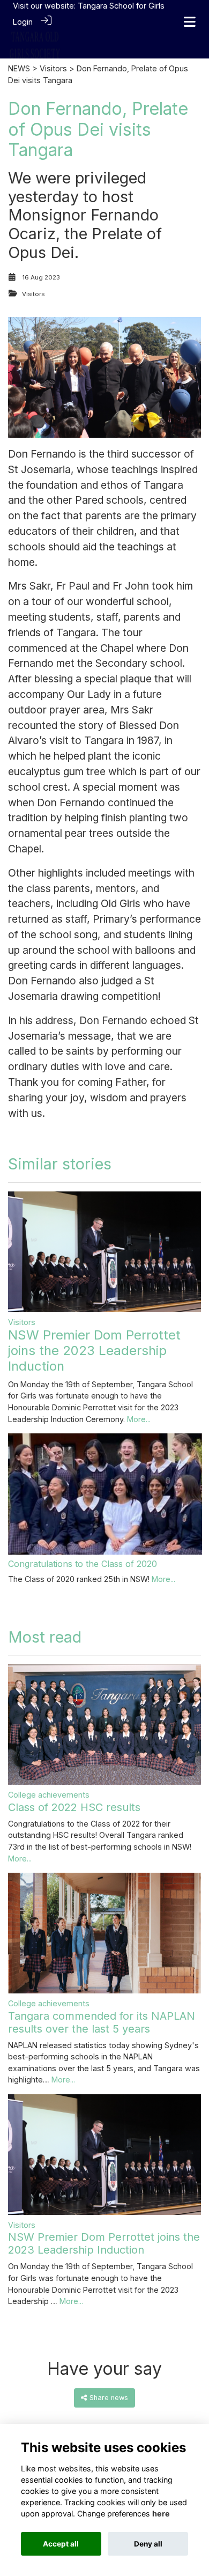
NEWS (19, 68)
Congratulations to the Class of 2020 (83, 1564)
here (161, 2514)
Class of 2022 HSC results (74, 1807)
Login (23, 22)
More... (139, 1419)
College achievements (49, 1795)
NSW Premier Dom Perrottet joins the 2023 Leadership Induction (94, 1350)
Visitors (53, 68)
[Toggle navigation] (190, 22)
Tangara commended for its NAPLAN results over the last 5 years (102, 2022)
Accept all (61, 2544)
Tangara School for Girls (121, 6)
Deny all (148, 2544)
